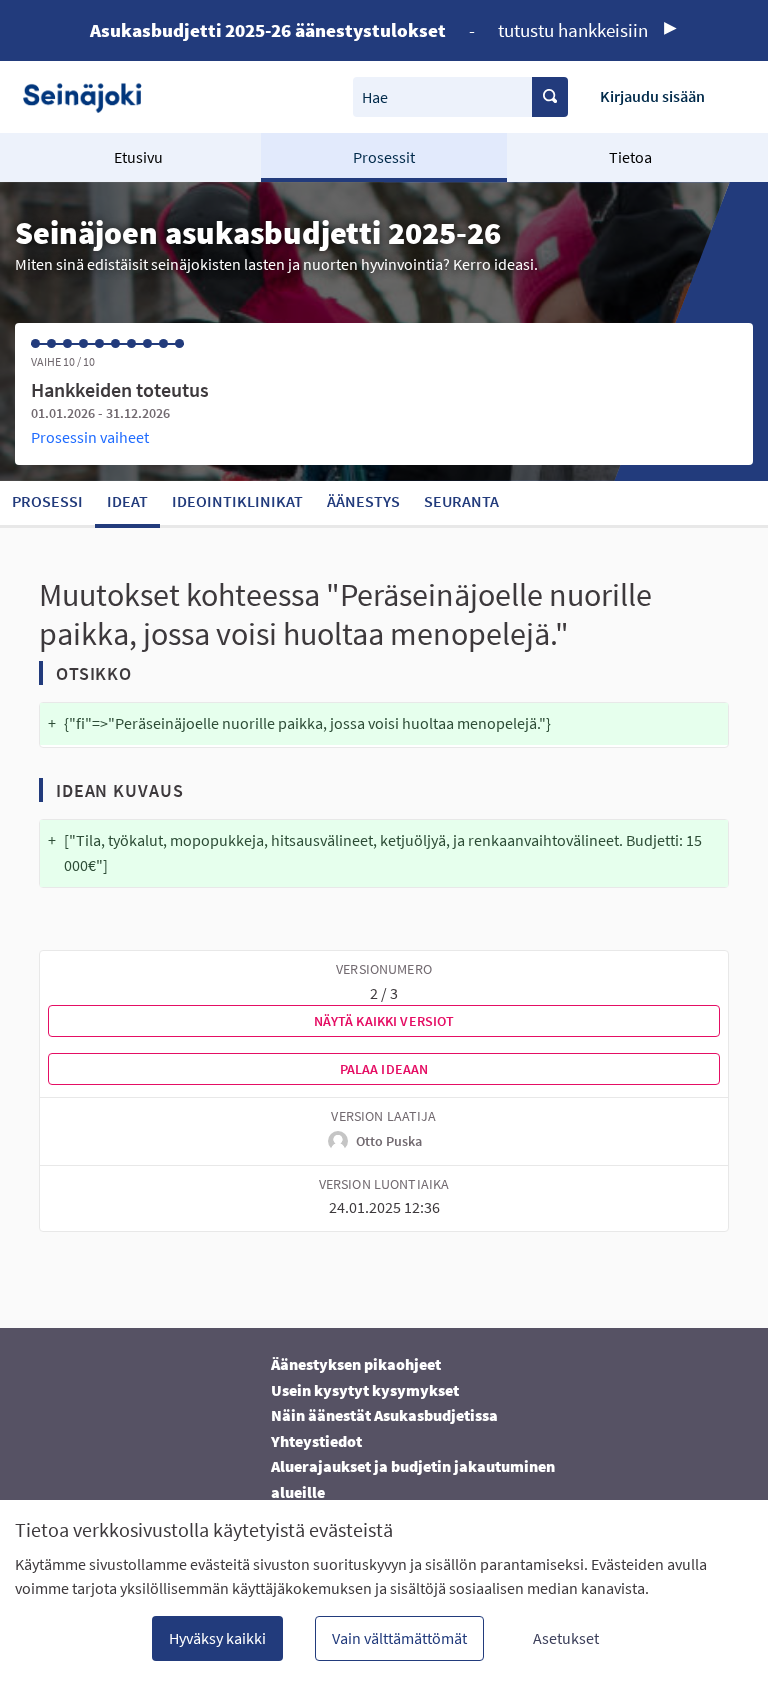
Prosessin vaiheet (90, 437)
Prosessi (47, 501)
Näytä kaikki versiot (384, 1021)
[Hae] (550, 97)
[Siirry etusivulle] (89, 96)
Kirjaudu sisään (652, 96)
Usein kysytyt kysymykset (365, 1390)
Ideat (127, 501)
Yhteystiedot (316, 1441)
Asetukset (566, 1638)
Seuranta (461, 501)
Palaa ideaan (384, 1069)
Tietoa (630, 157)
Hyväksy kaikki (217, 1638)
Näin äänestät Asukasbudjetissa (384, 1415)
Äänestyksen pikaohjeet (356, 1364)
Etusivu (138, 157)
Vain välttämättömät (399, 1638)
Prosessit (384, 157)
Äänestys (363, 501)
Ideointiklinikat (237, 501)
